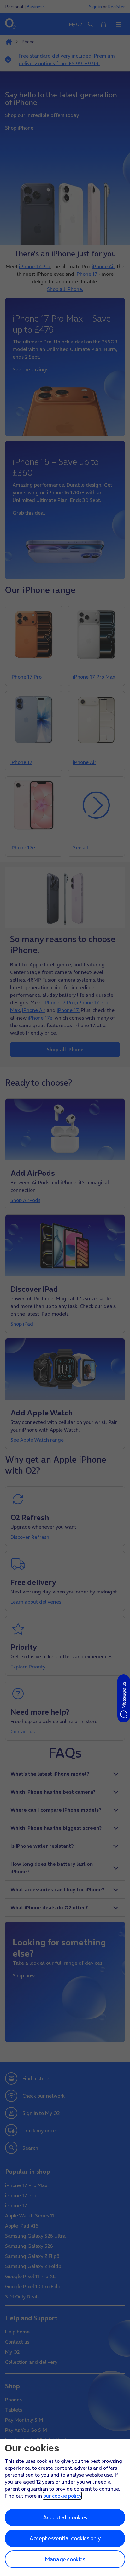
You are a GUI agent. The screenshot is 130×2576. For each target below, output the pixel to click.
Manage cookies (65, 2559)
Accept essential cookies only (65, 2538)
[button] (124, 1698)
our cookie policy (62, 2496)
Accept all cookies (65, 2517)
